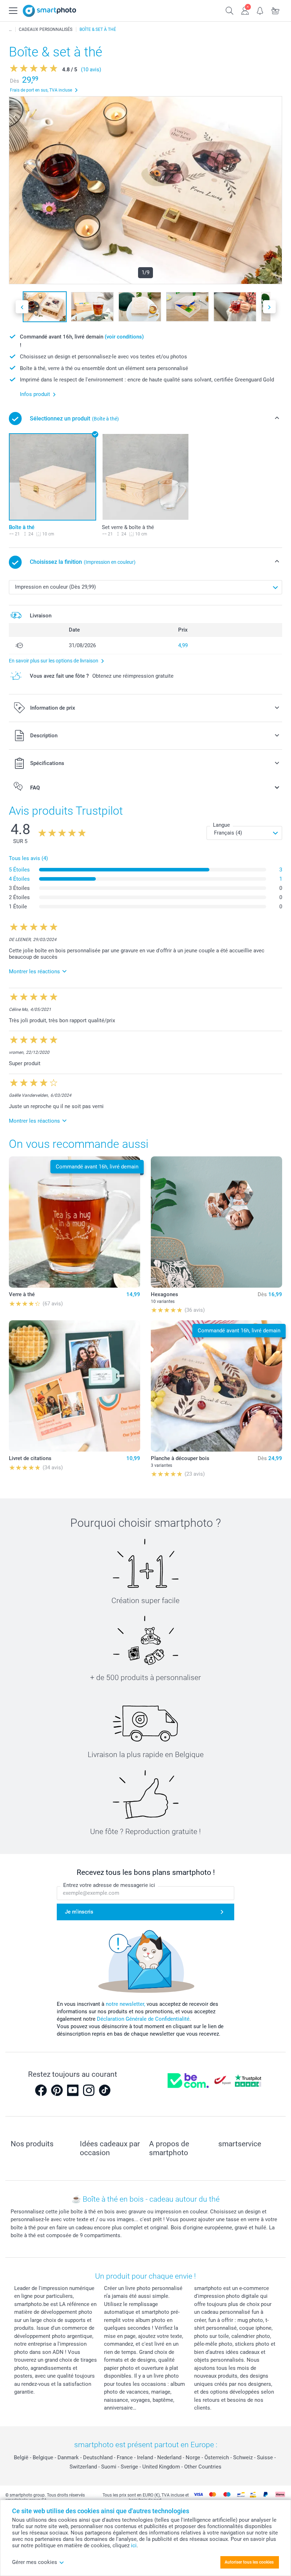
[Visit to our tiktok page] (105, 2090)
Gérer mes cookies (35, 2562)
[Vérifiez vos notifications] (260, 10)
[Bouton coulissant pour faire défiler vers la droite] (269, 307)
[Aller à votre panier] (276, 10)
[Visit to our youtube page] (73, 2090)
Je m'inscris (79, 1912)
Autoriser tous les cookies (249, 2562)
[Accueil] (10, 29)
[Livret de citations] (75, 1386)
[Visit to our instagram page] (89, 2090)
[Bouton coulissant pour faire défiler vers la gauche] (22, 307)
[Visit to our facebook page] (41, 2090)
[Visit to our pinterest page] (57, 2090)
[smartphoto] (50, 11)
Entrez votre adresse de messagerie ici (109, 1885)
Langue (221, 825)
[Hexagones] (216, 1222)
